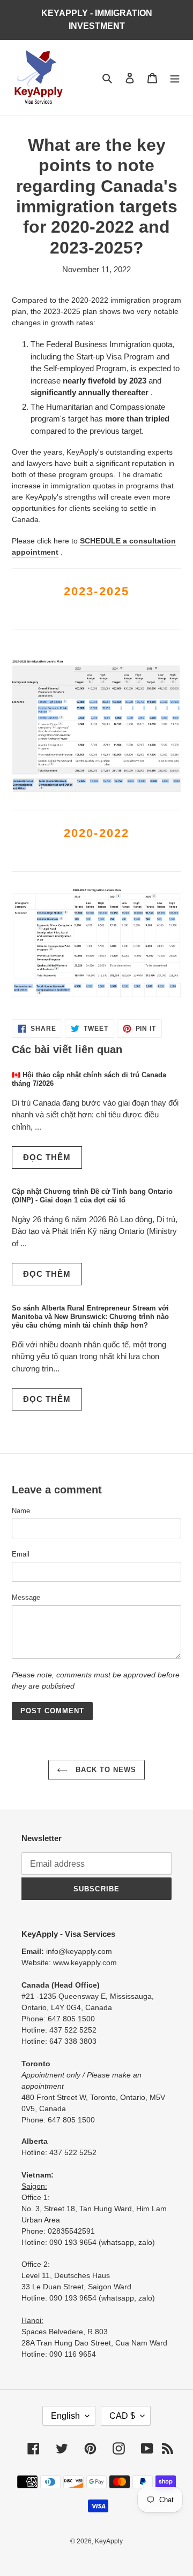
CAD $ (122, 2416)
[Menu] (175, 78)
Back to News (105, 1770)
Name (21, 1511)
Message (26, 1597)
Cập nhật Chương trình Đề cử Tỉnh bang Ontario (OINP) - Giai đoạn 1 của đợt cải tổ (92, 1196)
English (65, 2416)
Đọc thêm (47, 1157)
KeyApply (109, 2541)
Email (21, 1554)
